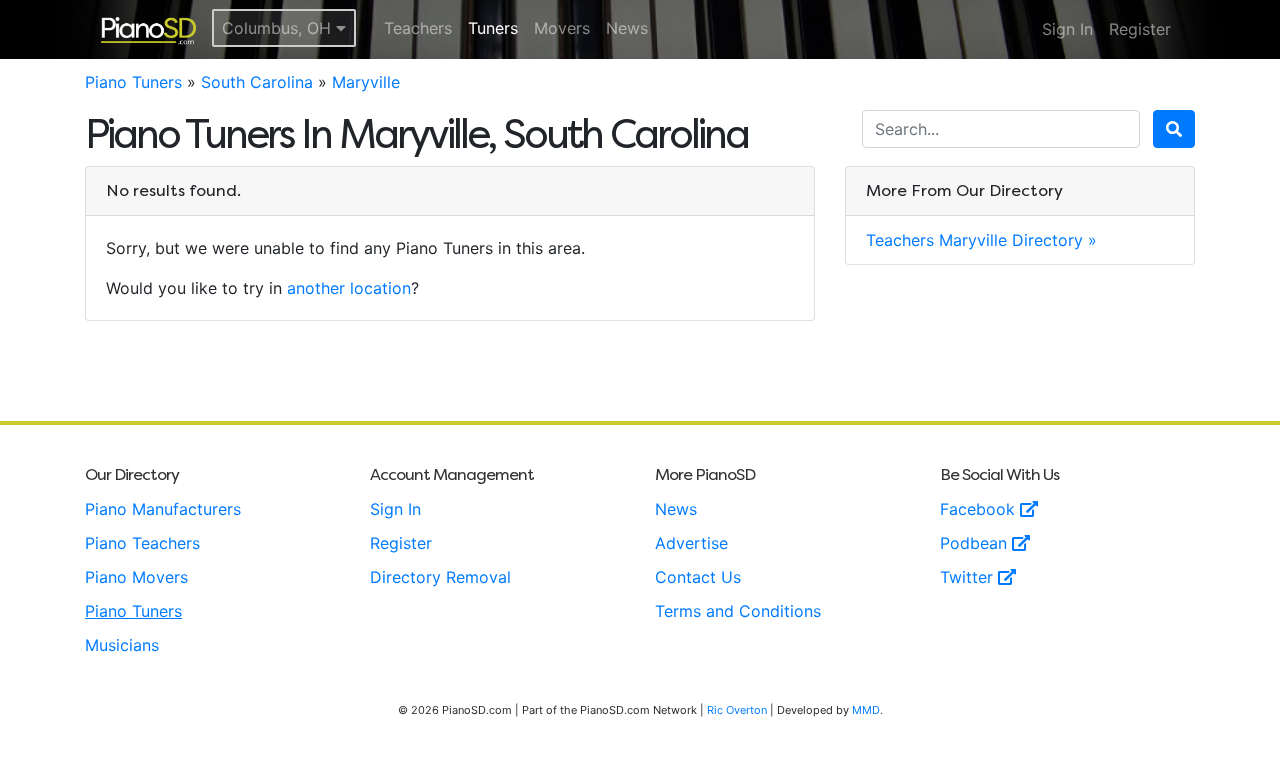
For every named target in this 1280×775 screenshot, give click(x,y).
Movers (562, 28)
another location (349, 288)
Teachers (418, 28)
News (627, 28)
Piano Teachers (142, 543)
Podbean (976, 543)
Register (1140, 29)
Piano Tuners (133, 82)
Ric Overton (737, 710)
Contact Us (698, 577)
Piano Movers (136, 577)
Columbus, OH (279, 28)
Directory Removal (440, 577)
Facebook (980, 509)
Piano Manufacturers (163, 509)
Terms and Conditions (738, 611)
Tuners (493, 28)
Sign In (1067, 29)
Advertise (691, 543)
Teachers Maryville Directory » (981, 240)
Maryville (366, 82)
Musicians (122, 645)
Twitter (969, 577)
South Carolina (257, 82)
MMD (866, 710)
